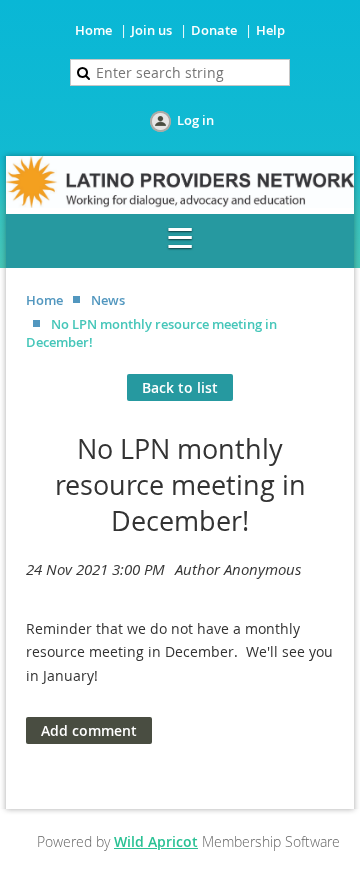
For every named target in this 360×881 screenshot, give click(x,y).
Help (270, 30)
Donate (214, 30)
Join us (151, 30)
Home (93, 30)
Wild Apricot (156, 841)
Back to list (180, 387)
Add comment (89, 730)
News (108, 300)
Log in (195, 120)
